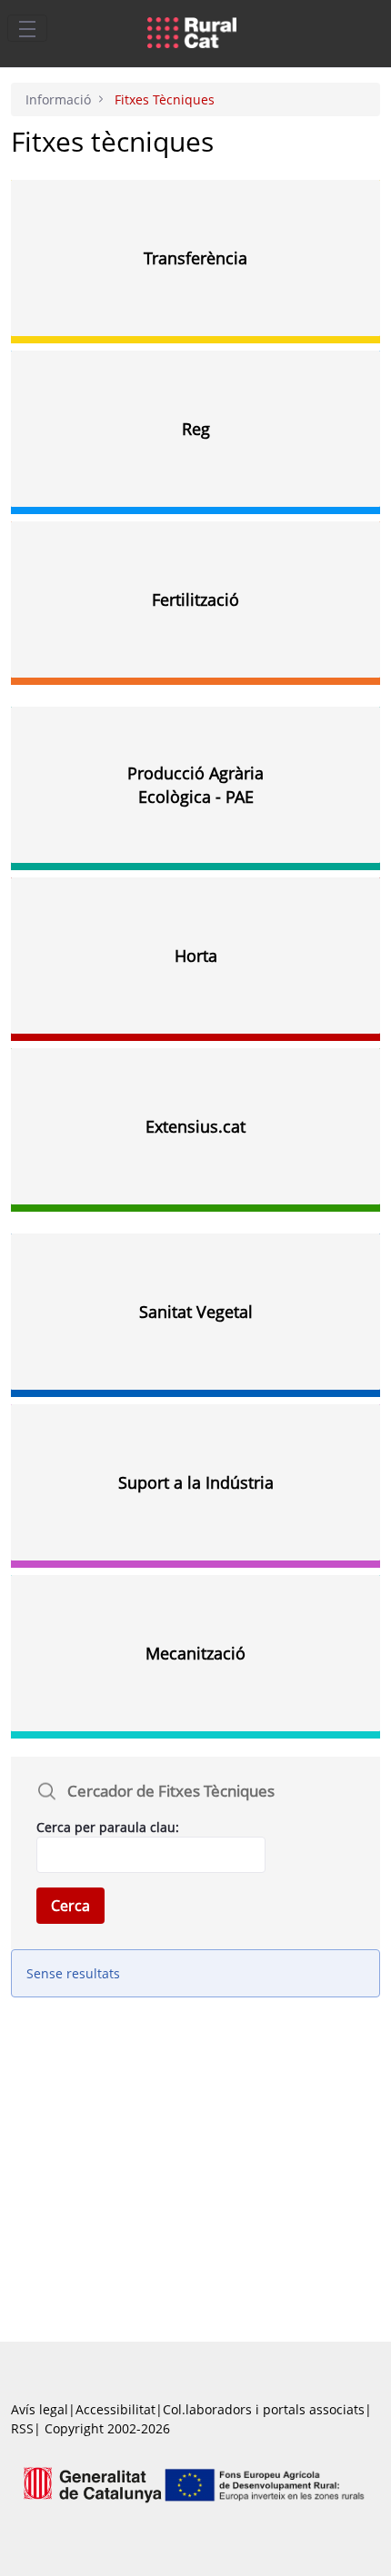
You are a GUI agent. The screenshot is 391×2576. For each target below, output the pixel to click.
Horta (196, 956)
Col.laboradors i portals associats (264, 2409)
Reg (196, 429)
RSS (22, 2428)
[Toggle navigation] (27, 28)
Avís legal (40, 2409)
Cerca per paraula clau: (108, 1827)
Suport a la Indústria (196, 1482)
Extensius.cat (195, 1126)
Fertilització (195, 599)
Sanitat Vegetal (196, 1312)
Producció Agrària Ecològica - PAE (195, 785)
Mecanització (195, 1653)
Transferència (195, 258)
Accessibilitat (115, 2409)
